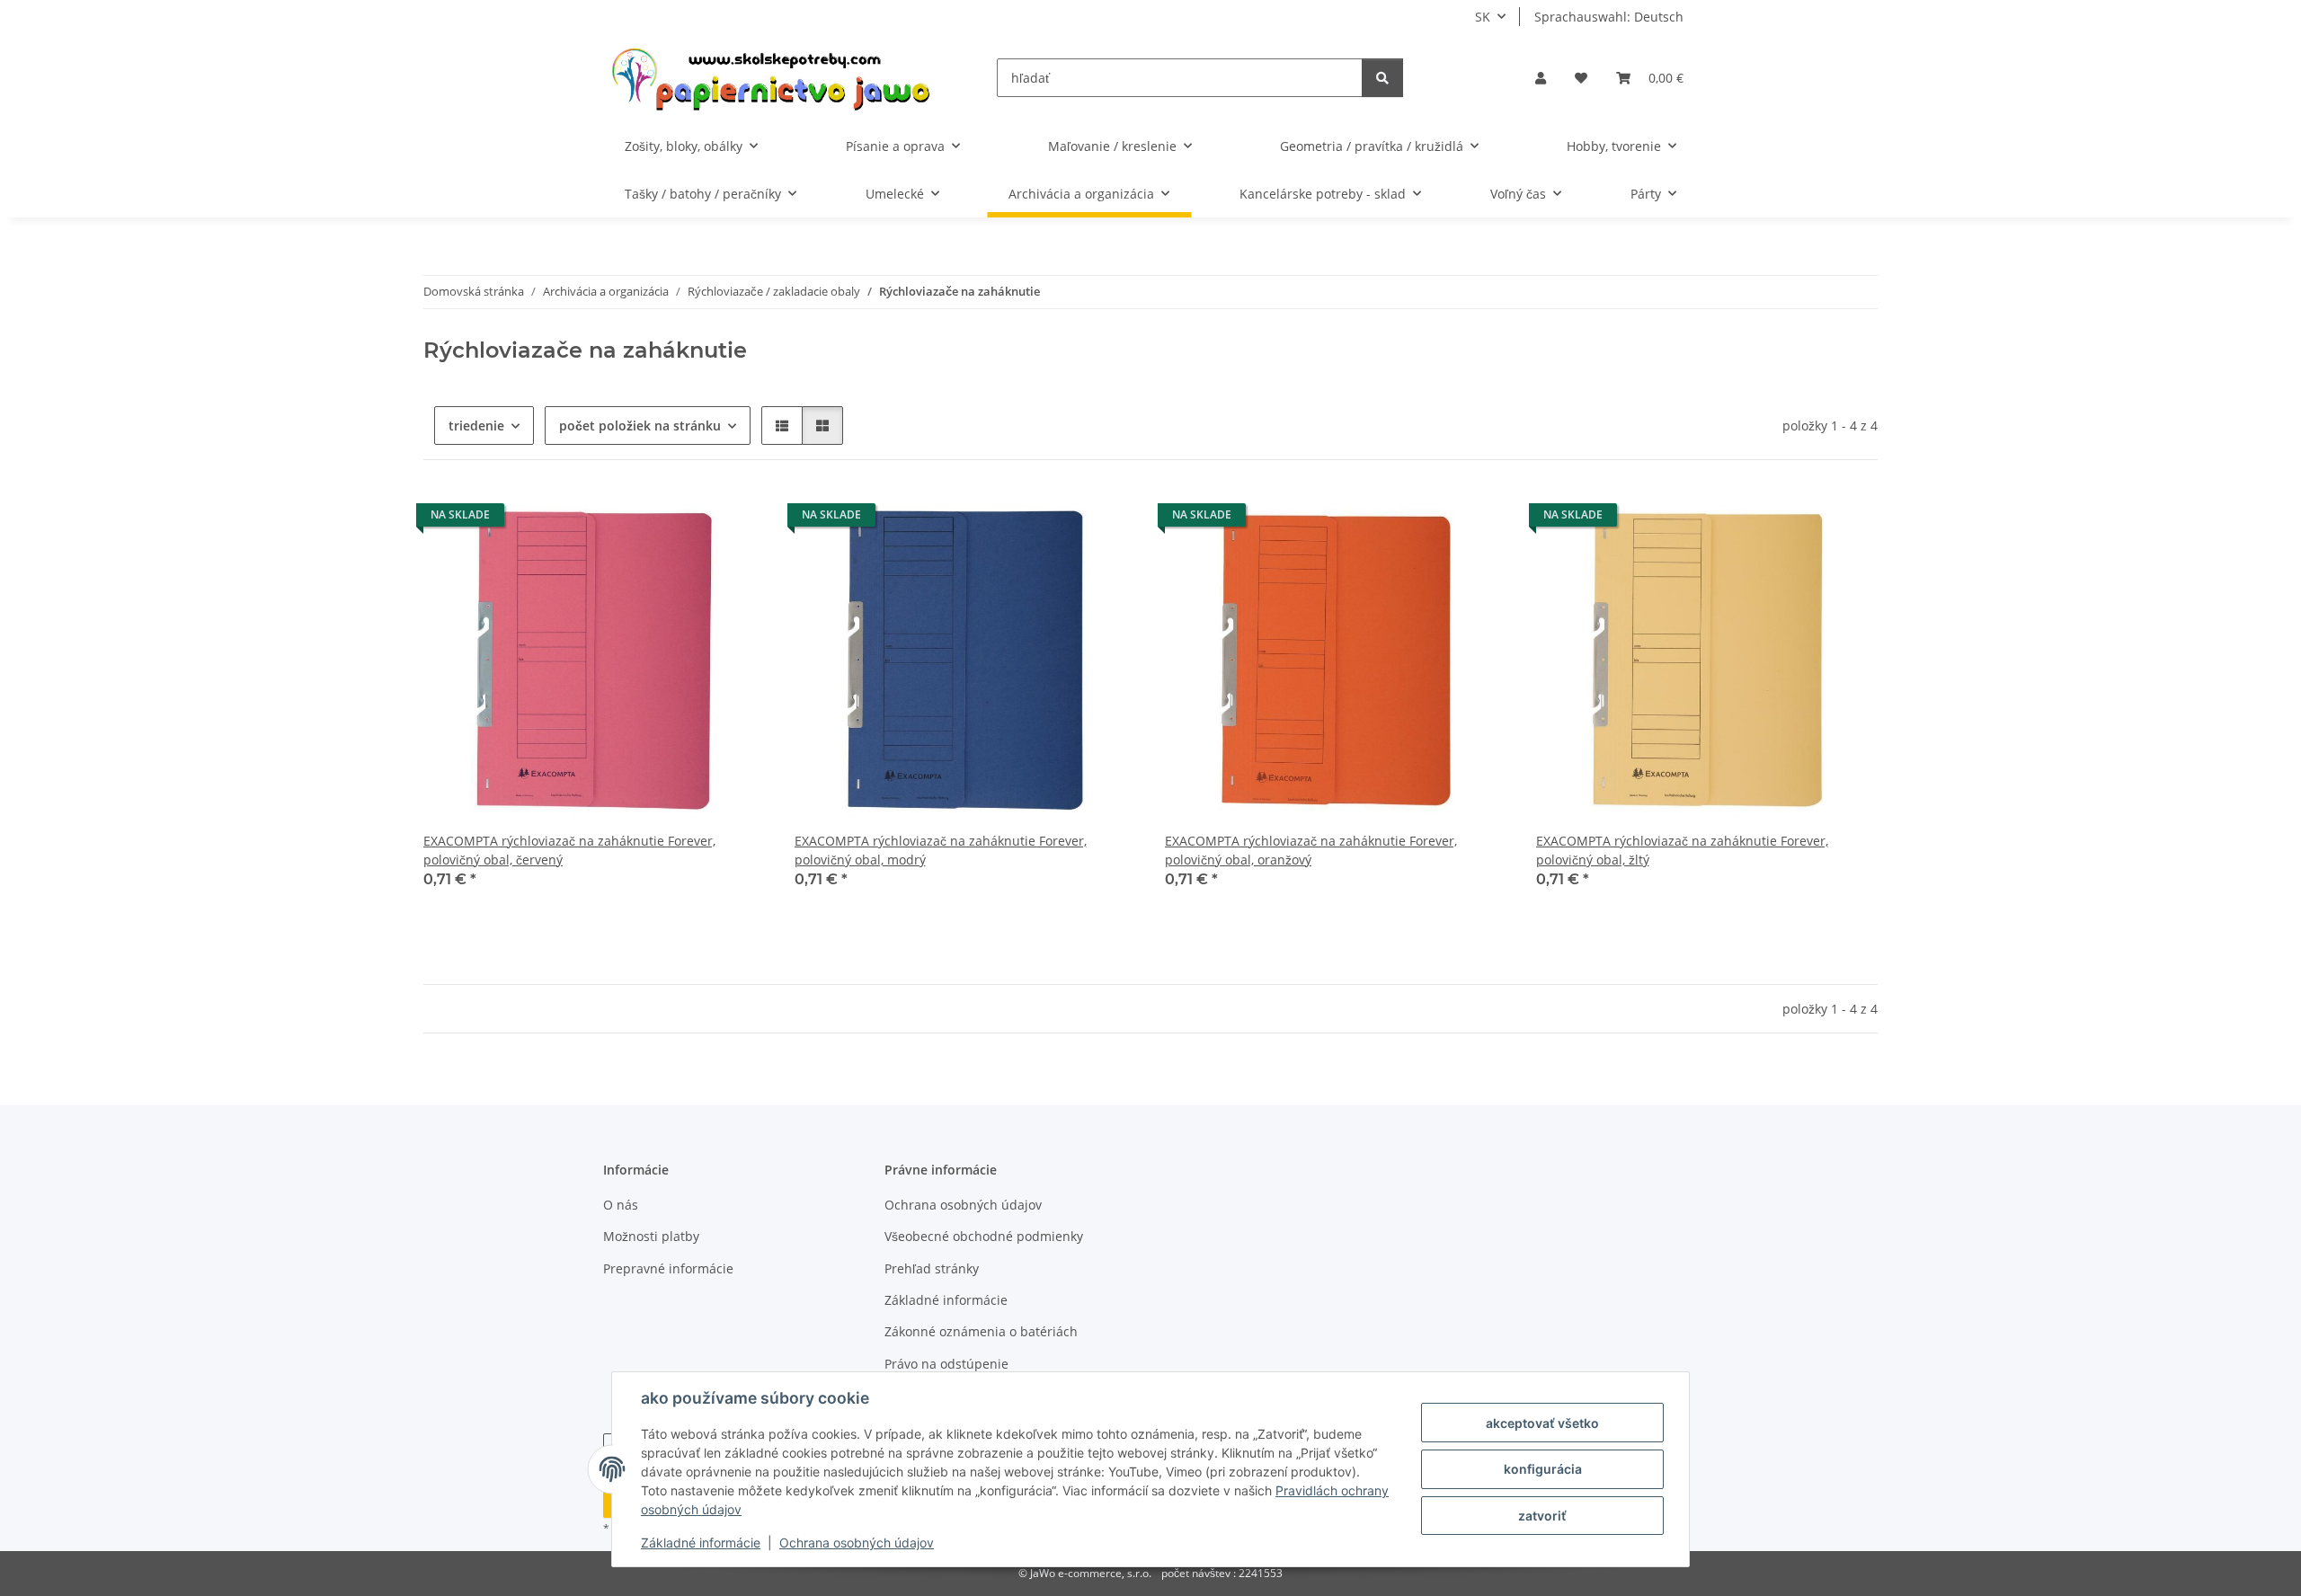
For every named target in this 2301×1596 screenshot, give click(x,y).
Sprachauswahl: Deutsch (1609, 17)
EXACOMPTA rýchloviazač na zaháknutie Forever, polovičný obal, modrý (941, 850)
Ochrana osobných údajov (857, 1543)
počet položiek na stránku (640, 426)
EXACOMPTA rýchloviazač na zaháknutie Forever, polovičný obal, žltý (1682, 850)
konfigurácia (1543, 1469)
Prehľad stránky (932, 1268)
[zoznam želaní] (1581, 78)
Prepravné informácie (668, 1268)
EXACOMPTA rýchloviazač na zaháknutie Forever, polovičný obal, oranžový (1311, 850)
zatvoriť (1542, 1516)
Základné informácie (701, 1543)
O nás (621, 1205)
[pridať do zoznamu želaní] (735, 519)
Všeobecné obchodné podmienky (984, 1236)
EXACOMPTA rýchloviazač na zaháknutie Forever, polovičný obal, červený (569, 850)
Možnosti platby (651, 1236)
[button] (1541, 78)
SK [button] (1483, 17)
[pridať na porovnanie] (689, 519)
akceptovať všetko (1542, 1423)
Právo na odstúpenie (946, 1364)
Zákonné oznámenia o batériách (981, 1331)
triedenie (476, 426)
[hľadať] (1382, 78)
